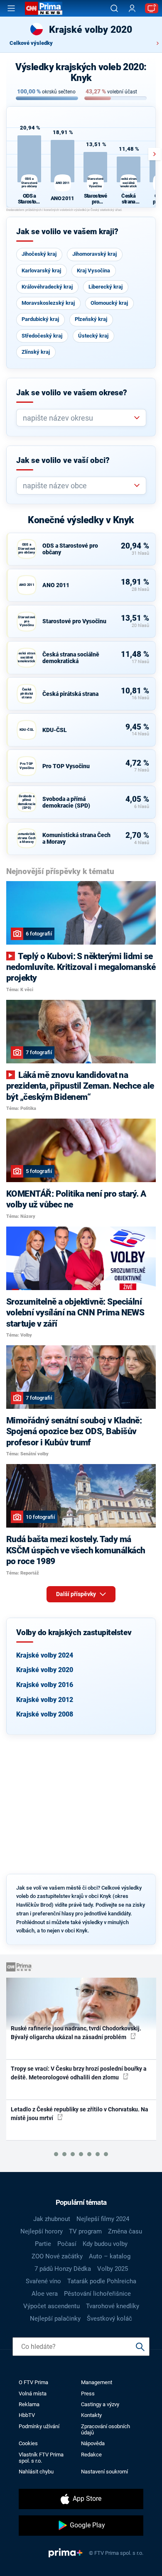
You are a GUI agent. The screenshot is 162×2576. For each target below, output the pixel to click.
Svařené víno (43, 2281)
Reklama (29, 2404)
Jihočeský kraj (39, 254)
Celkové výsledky (31, 43)
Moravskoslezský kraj (48, 303)
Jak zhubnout (52, 2219)
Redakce (91, 2455)
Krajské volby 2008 (45, 1714)
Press (88, 2394)
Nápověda (93, 2443)
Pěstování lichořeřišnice (97, 2294)
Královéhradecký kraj (47, 287)
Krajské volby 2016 (45, 1685)
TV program (85, 2231)
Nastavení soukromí (104, 2472)
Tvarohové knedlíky (113, 2306)
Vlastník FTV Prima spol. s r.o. (41, 2458)
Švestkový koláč (109, 2319)
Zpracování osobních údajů (106, 2429)
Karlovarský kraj (41, 271)
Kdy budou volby (105, 2244)
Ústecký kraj (93, 336)
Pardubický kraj (40, 319)
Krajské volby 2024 (45, 1655)
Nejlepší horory (42, 2231)
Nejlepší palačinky (55, 2319)
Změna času (125, 2231)
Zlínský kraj (36, 352)
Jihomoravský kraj (94, 254)
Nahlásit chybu (36, 2472)
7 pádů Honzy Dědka (63, 2269)
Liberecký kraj (106, 287)
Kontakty (91, 2415)
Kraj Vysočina (93, 271)
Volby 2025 (113, 2269)
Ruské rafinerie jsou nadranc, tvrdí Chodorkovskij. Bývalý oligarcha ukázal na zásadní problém (76, 2033)
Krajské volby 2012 (45, 1700)
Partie (43, 2244)
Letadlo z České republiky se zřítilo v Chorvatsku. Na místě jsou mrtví (80, 2114)
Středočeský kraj (42, 336)
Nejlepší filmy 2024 (103, 2219)
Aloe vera (45, 2294)
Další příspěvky (77, 1594)
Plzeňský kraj (91, 319)
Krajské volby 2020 (45, 1670)
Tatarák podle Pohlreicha (102, 2281)
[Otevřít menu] (11, 8)
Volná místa (33, 2394)
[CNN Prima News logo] (44, 8)
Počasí (67, 2244)
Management (97, 2382)
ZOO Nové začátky (57, 2256)
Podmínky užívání (39, 2426)
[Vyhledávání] (114, 8)
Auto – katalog (110, 2256)
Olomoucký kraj (109, 303)
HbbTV (27, 2415)
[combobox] (78, 418)
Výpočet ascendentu (52, 2306)
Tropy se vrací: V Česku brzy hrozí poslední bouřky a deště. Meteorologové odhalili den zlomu (79, 2073)
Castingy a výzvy (100, 2404)
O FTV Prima (33, 2382)
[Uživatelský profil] (132, 9)
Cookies (28, 2443)
